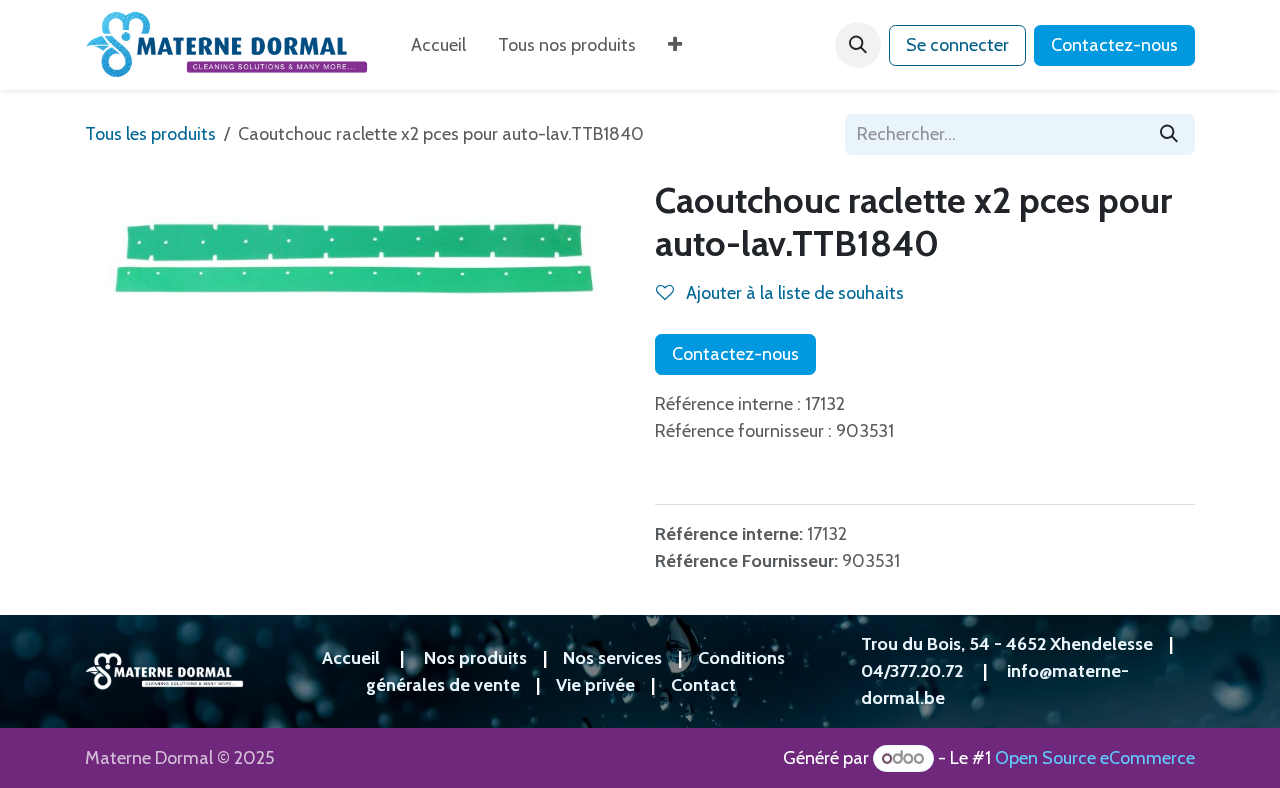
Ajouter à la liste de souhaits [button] (793, 293)
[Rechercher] (1169, 134)
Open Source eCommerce (1095, 758)
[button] (858, 45)
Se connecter (957, 45)
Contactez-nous (1114, 45)
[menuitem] (438, 45)
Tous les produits (150, 134)
